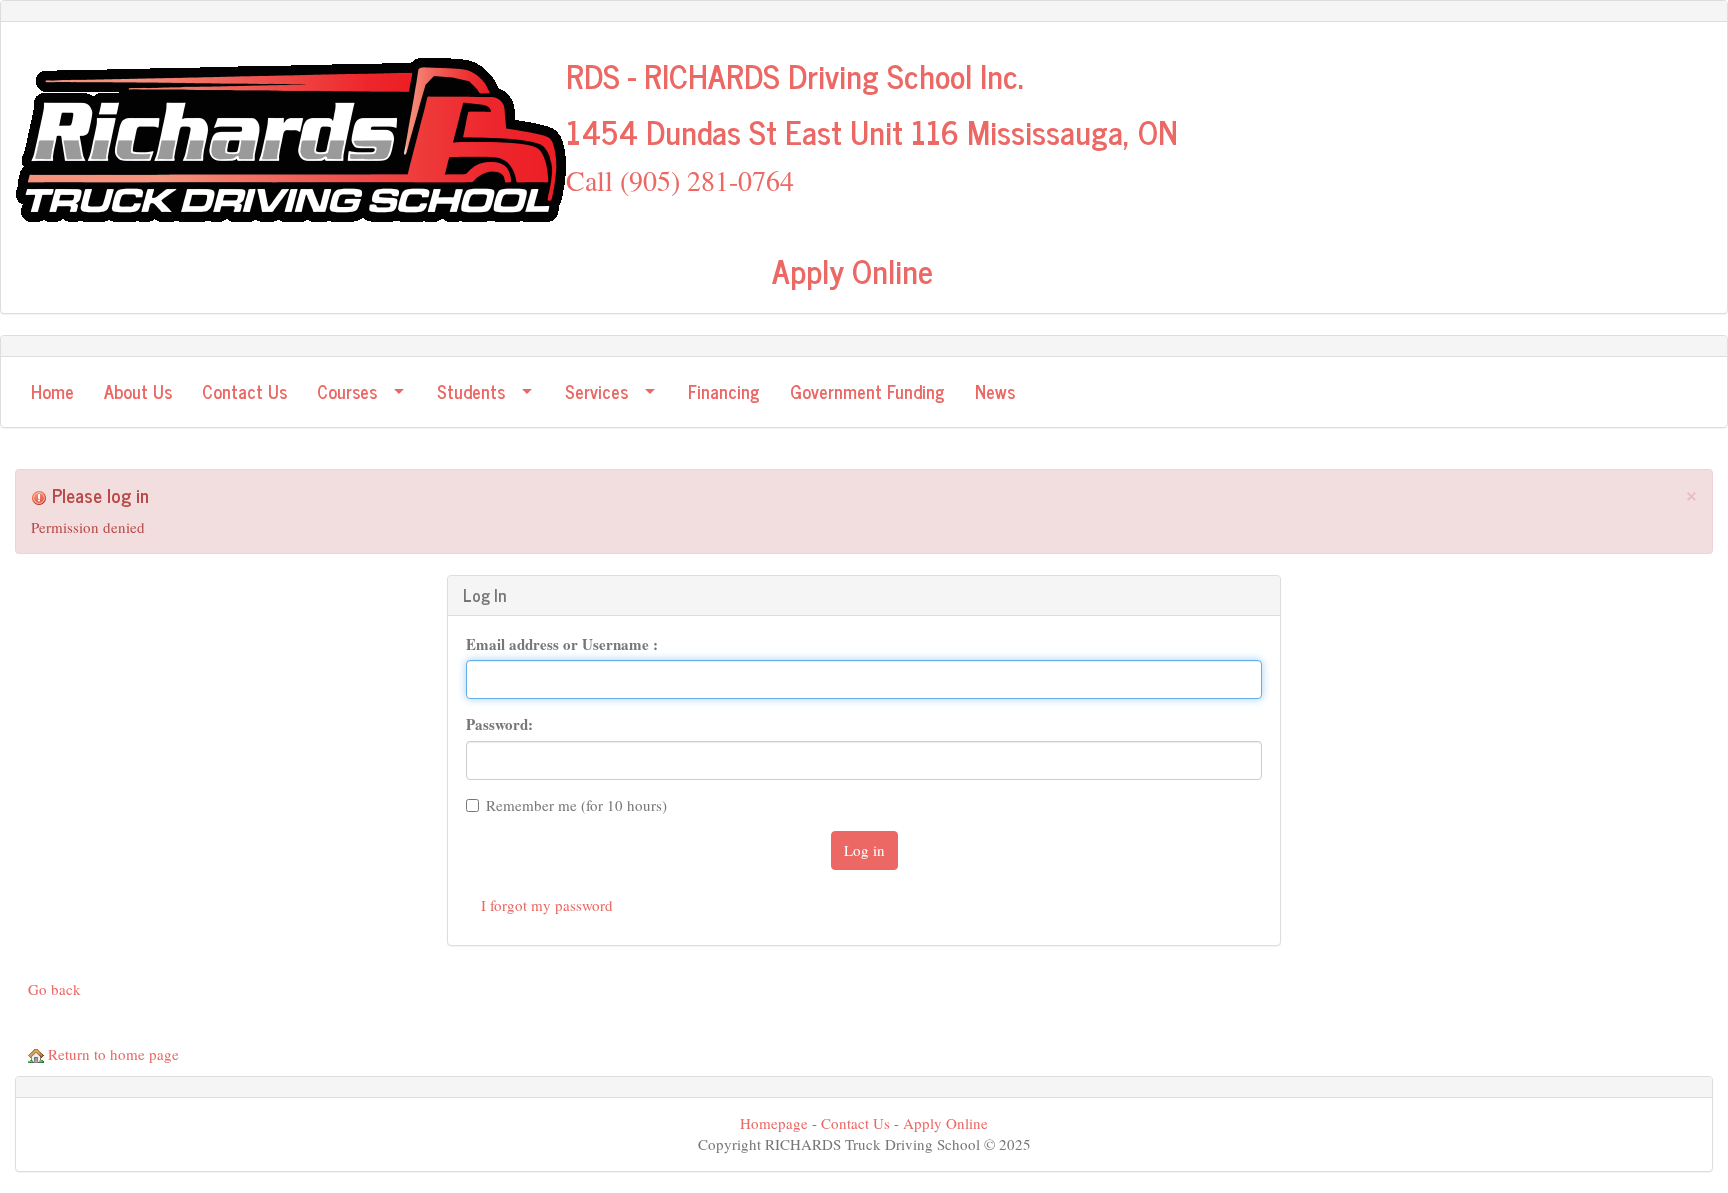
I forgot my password (547, 905)
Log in (864, 850)
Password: (499, 724)
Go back (54, 989)
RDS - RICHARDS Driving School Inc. (794, 75)
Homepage (774, 1123)
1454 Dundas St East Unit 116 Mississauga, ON (872, 131)
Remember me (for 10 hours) (576, 805)
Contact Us (855, 1123)
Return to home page (111, 1054)
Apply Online (852, 270)
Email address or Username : (562, 644)
